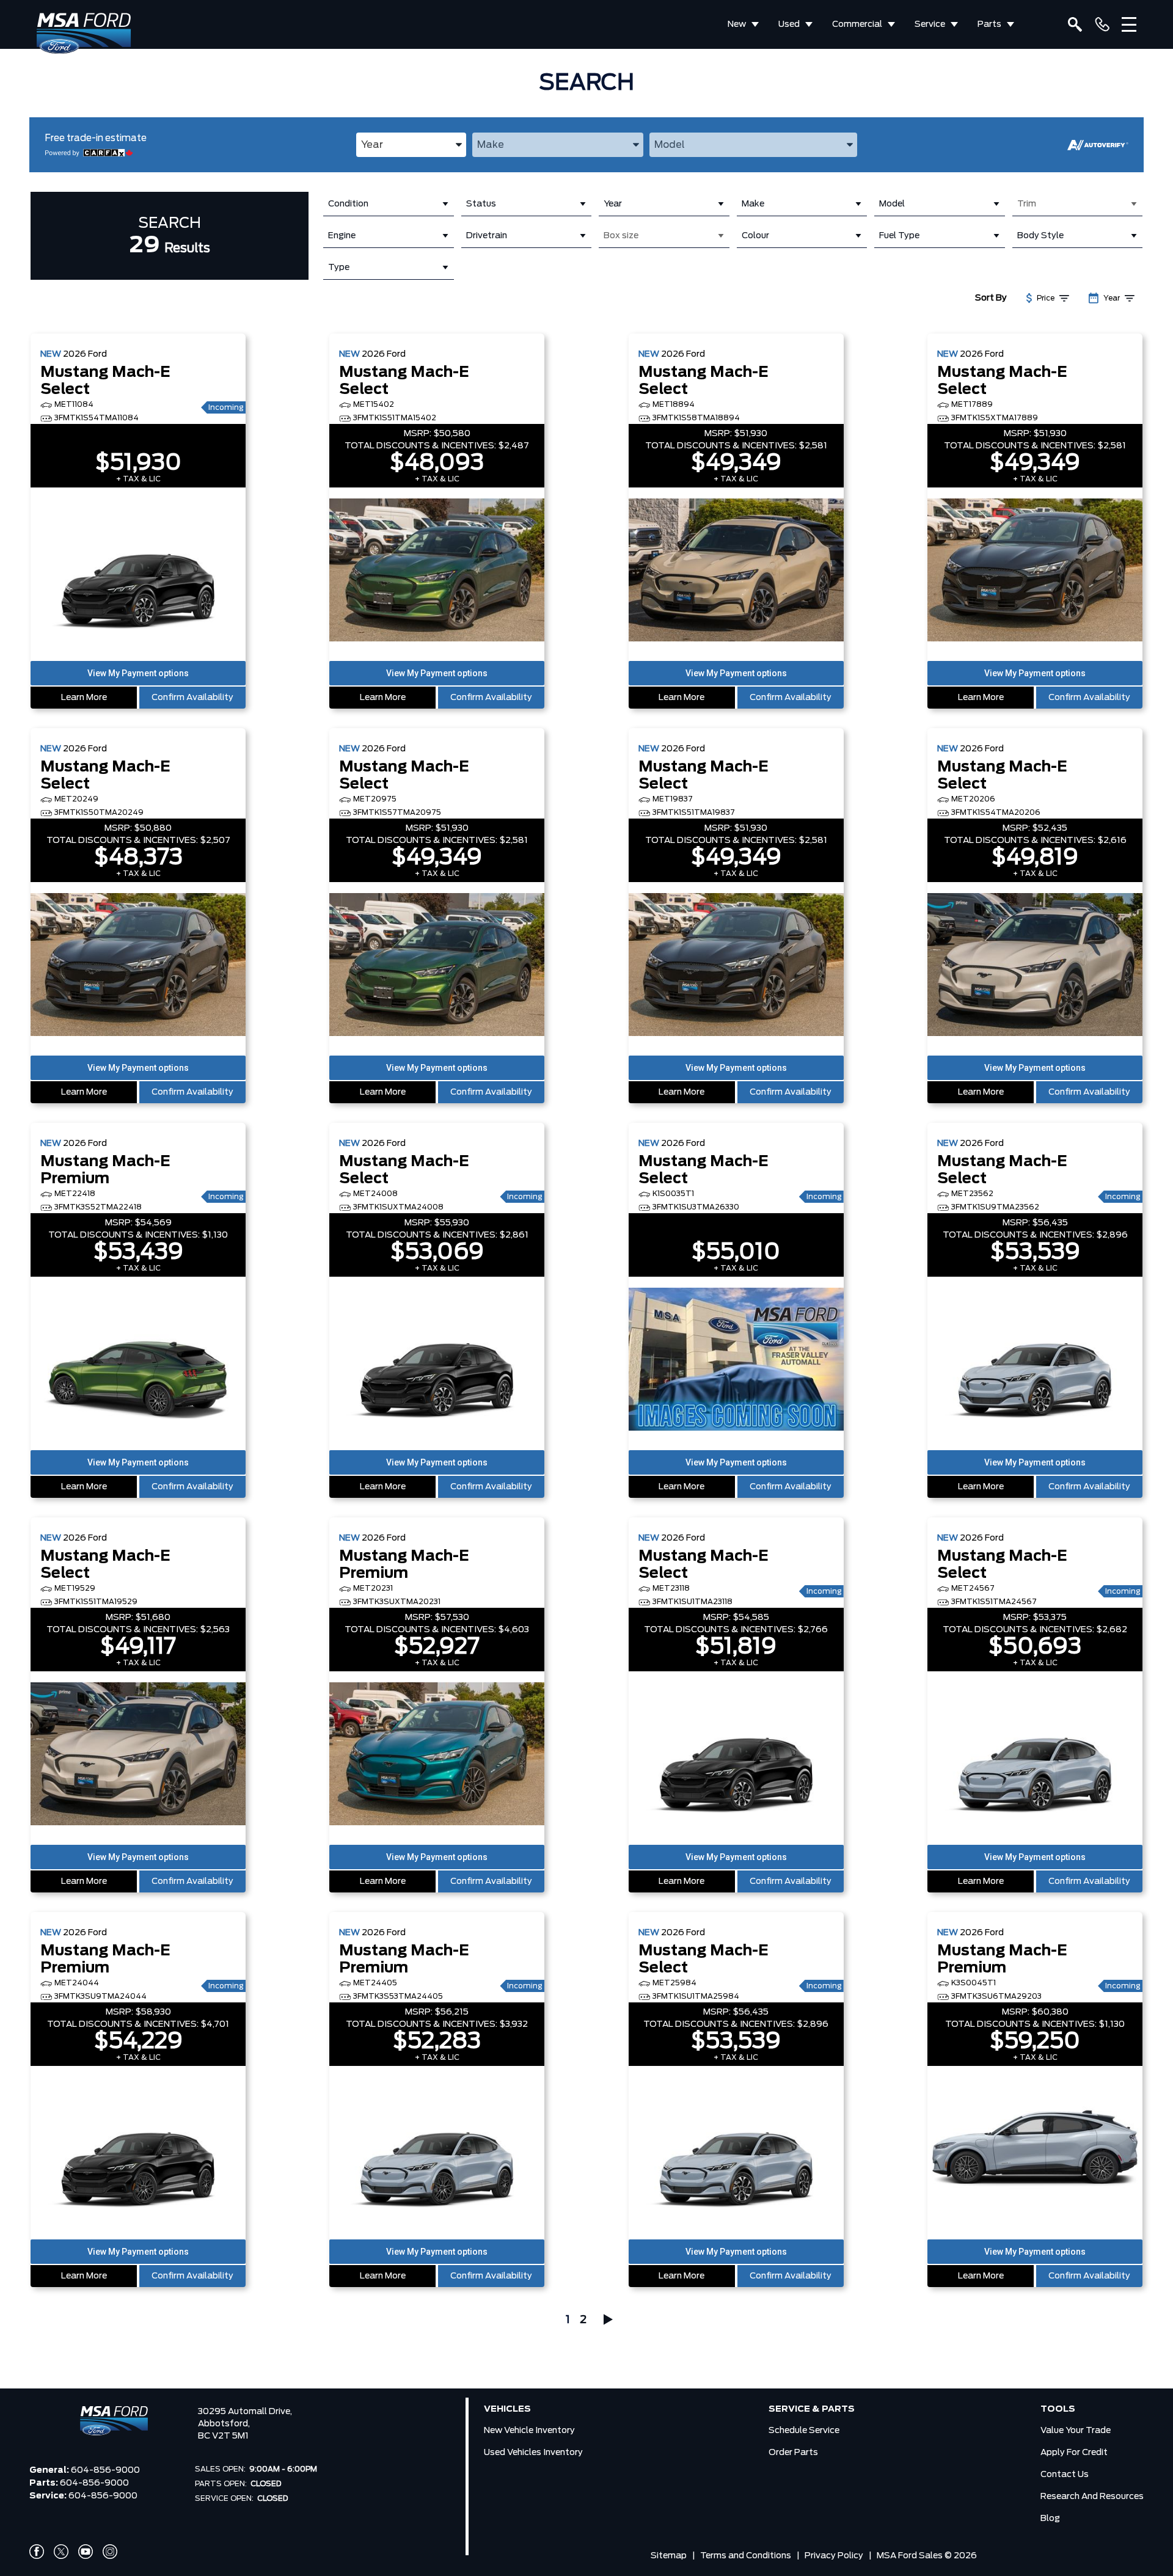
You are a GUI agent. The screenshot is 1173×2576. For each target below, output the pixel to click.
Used (789, 24)
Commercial (857, 24)
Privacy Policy (834, 2556)
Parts (989, 24)
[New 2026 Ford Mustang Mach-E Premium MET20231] (437, 1755)
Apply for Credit (1074, 2453)
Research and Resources (1092, 2497)
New (737, 24)
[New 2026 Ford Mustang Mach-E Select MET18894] (736, 571)
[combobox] (411, 145)
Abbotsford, (224, 2424)
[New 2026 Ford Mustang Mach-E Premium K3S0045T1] (1035, 2150)
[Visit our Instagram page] (110, 2552)
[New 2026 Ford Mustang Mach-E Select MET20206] (1035, 966)
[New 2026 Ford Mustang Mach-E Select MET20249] (138, 966)
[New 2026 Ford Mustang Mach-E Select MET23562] (1035, 1360)
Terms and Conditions (746, 2556)
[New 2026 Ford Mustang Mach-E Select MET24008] (437, 1360)
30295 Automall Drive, (245, 2412)
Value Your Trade (1076, 2431)
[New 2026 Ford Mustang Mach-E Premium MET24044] (138, 2150)
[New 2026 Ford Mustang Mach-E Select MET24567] (1035, 1755)
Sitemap (669, 2556)
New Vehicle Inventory (529, 2431)
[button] (138, 673)
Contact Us (1065, 2475)
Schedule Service (804, 2431)
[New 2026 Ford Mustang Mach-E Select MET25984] (736, 2150)
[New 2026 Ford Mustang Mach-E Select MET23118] (736, 1755)
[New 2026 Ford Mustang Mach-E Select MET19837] (736, 966)
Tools (1058, 2409)
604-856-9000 (105, 2470)
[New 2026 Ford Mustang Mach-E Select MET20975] (437, 966)
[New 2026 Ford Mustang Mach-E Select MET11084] (138, 571)
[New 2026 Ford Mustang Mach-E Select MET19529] (138, 1755)
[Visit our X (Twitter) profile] (61, 2552)
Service (930, 24)
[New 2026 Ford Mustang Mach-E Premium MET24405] (437, 2150)
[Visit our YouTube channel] (86, 2552)
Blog (1050, 2519)
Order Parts (793, 2453)
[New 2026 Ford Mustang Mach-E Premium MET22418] (138, 1360)
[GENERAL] (1102, 24)
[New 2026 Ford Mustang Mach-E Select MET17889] (1035, 571)
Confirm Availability (192, 698)
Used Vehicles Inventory (533, 2453)
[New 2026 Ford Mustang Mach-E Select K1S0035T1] (736, 1360)
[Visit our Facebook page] (37, 2552)
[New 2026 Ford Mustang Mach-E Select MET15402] (437, 571)
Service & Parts (812, 2409)
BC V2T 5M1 (223, 2436)
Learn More (84, 698)
